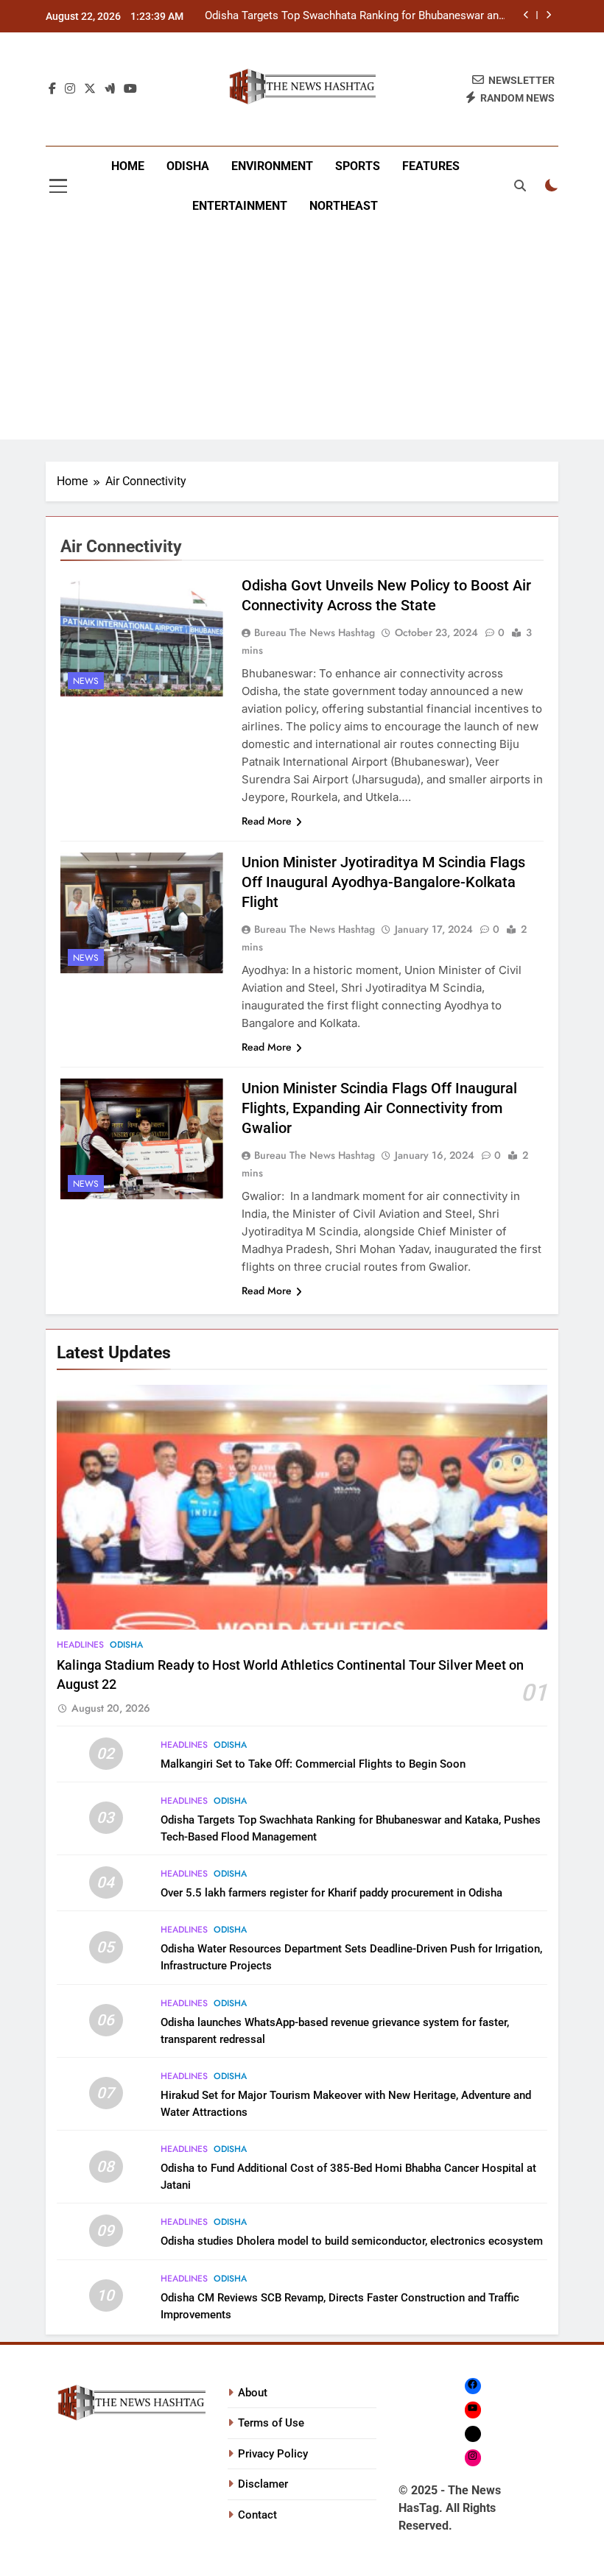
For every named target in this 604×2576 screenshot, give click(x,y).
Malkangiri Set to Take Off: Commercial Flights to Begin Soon (313, 1764)
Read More (267, 821)
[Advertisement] (302, 336)
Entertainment (240, 206)
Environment (272, 166)
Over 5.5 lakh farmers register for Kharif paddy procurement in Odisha (331, 1893)
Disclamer (263, 2484)
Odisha (188, 166)
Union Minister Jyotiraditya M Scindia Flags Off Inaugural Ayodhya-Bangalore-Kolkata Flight (383, 882)
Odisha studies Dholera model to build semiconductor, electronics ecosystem (352, 2241)
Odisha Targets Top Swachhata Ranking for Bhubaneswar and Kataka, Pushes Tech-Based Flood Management (355, 16)
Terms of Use (271, 2423)
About (253, 2393)
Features (431, 166)
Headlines (80, 1645)
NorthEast (344, 206)
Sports (358, 166)
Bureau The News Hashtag (315, 632)
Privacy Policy (273, 2454)
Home (128, 166)
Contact (257, 2515)
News (86, 681)
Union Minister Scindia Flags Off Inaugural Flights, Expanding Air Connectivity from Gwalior (379, 1108)
